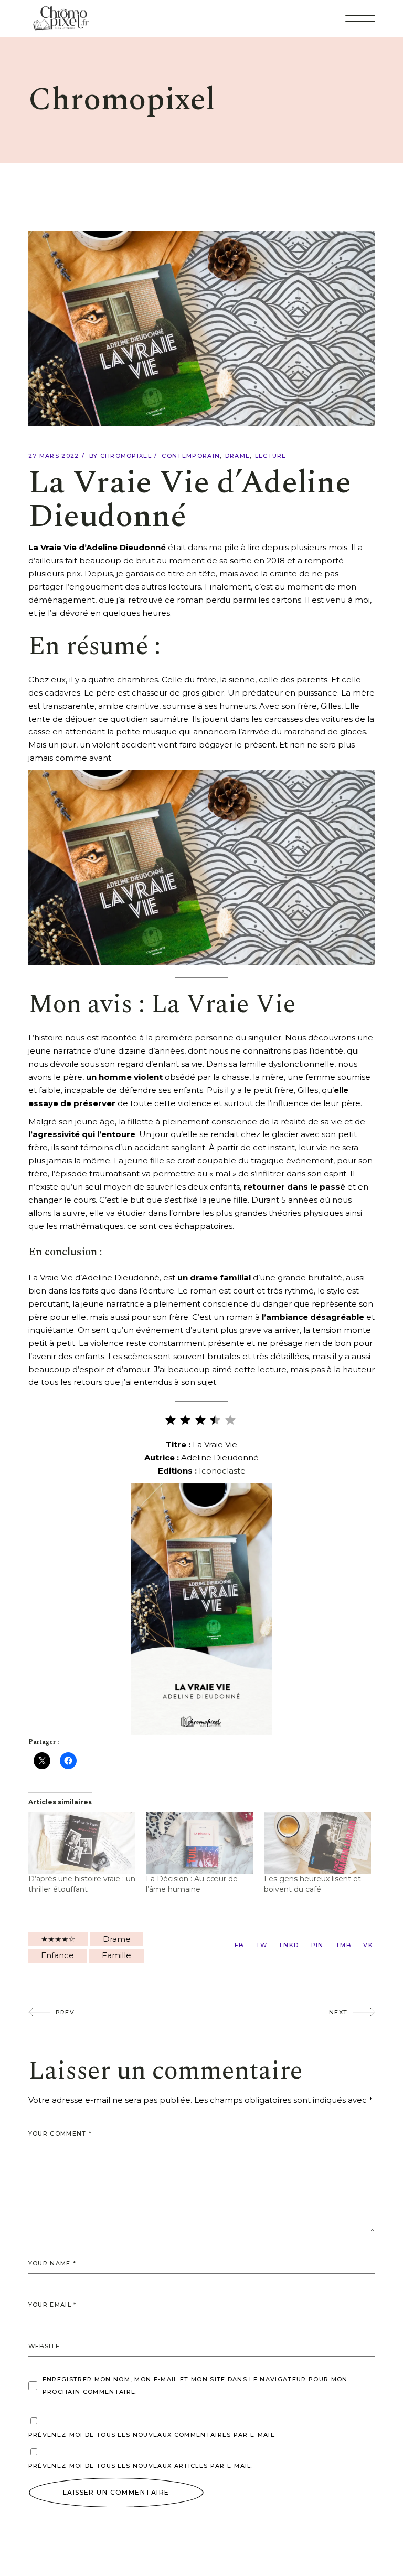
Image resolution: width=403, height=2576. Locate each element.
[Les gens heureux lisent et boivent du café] (318, 1843)
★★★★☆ (58, 1939)
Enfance (57, 1955)
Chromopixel (126, 456)
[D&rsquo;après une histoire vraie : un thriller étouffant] (82, 1843)
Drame (238, 456)
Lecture (271, 456)
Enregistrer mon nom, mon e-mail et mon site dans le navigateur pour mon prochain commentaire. (195, 2385)
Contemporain (191, 456)
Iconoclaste (222, 1471)
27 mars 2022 (54, 456)
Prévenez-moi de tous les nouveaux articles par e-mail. (141, 2466)
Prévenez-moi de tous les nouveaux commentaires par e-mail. (152, 2435)
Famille (116, 1955)
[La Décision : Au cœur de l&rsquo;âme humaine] (200, 1843)
